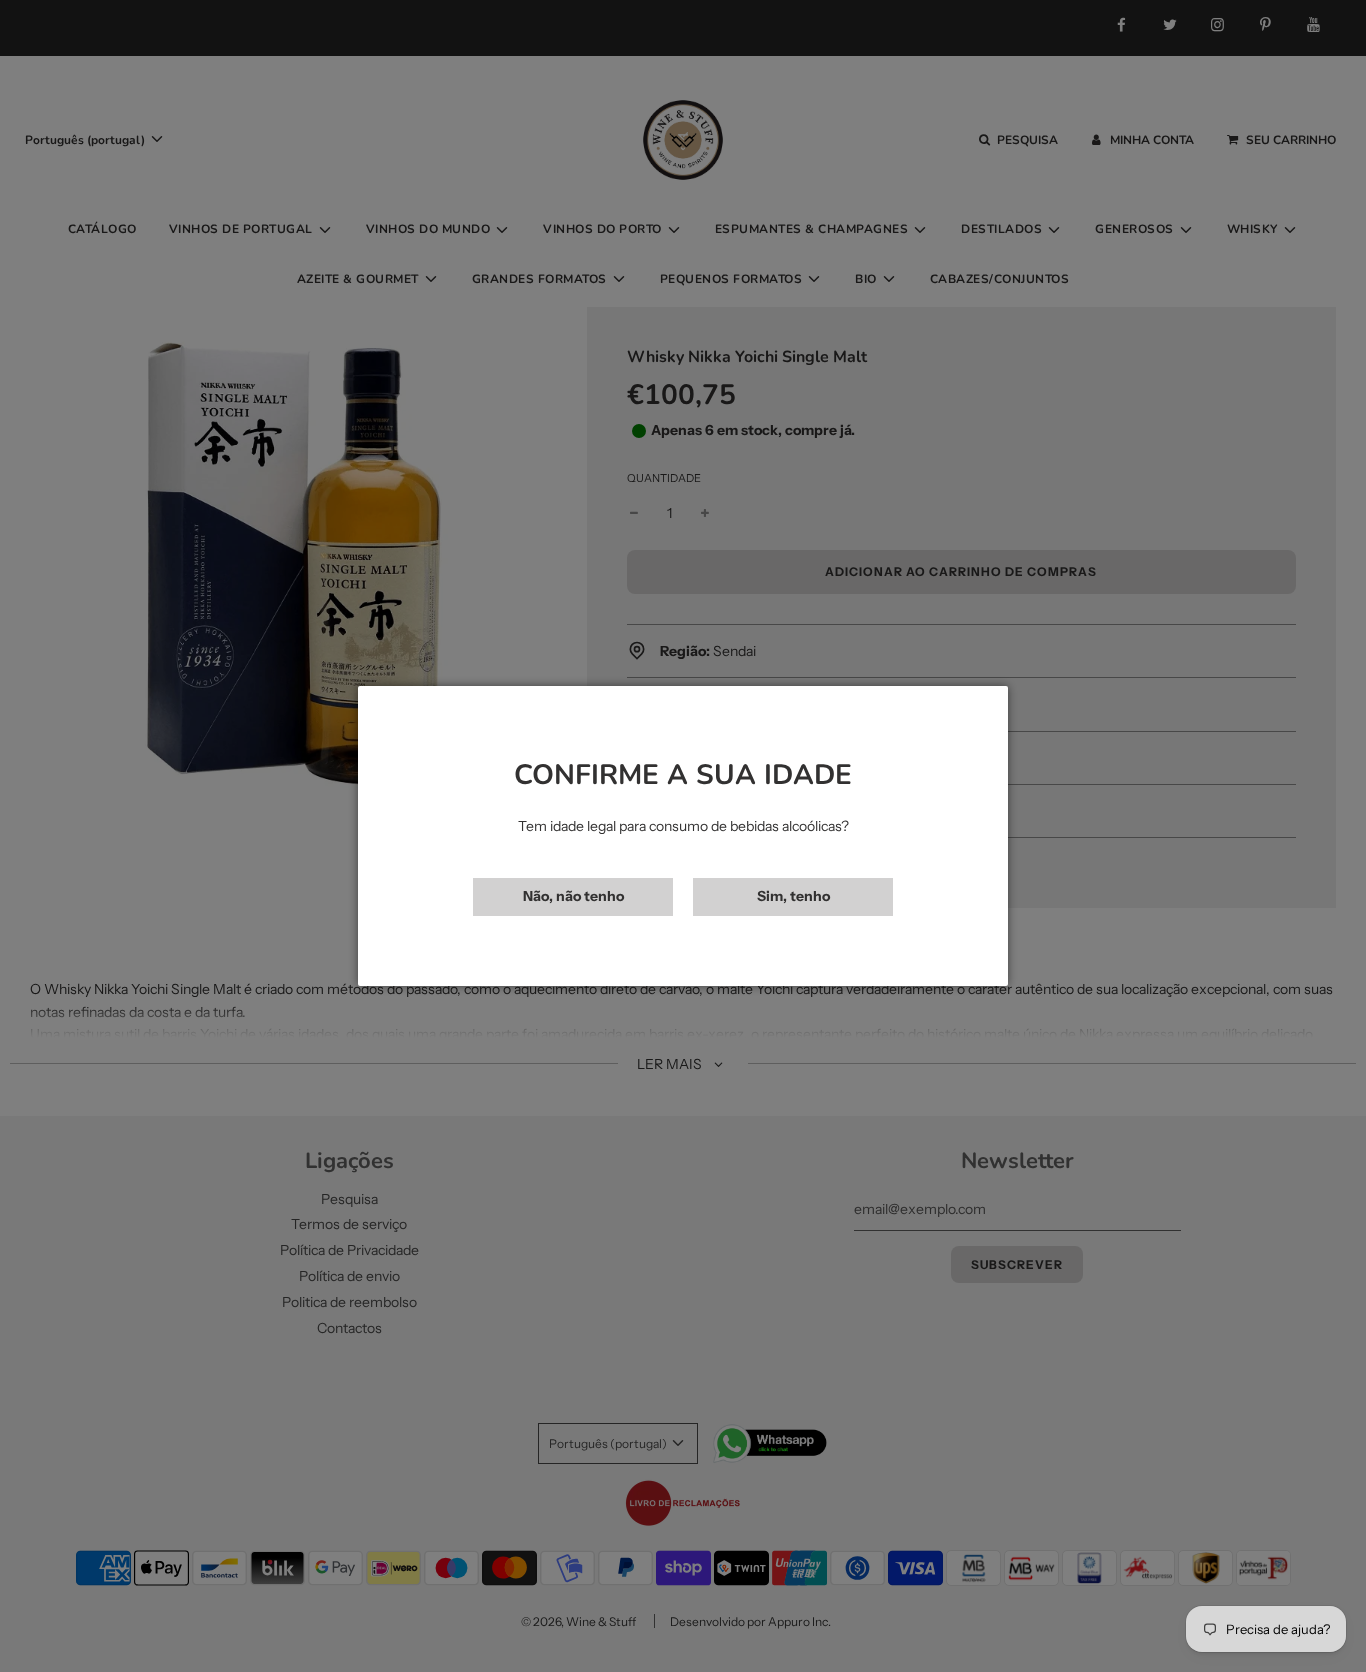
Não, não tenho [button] (573, 896)
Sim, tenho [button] (793, 896)
